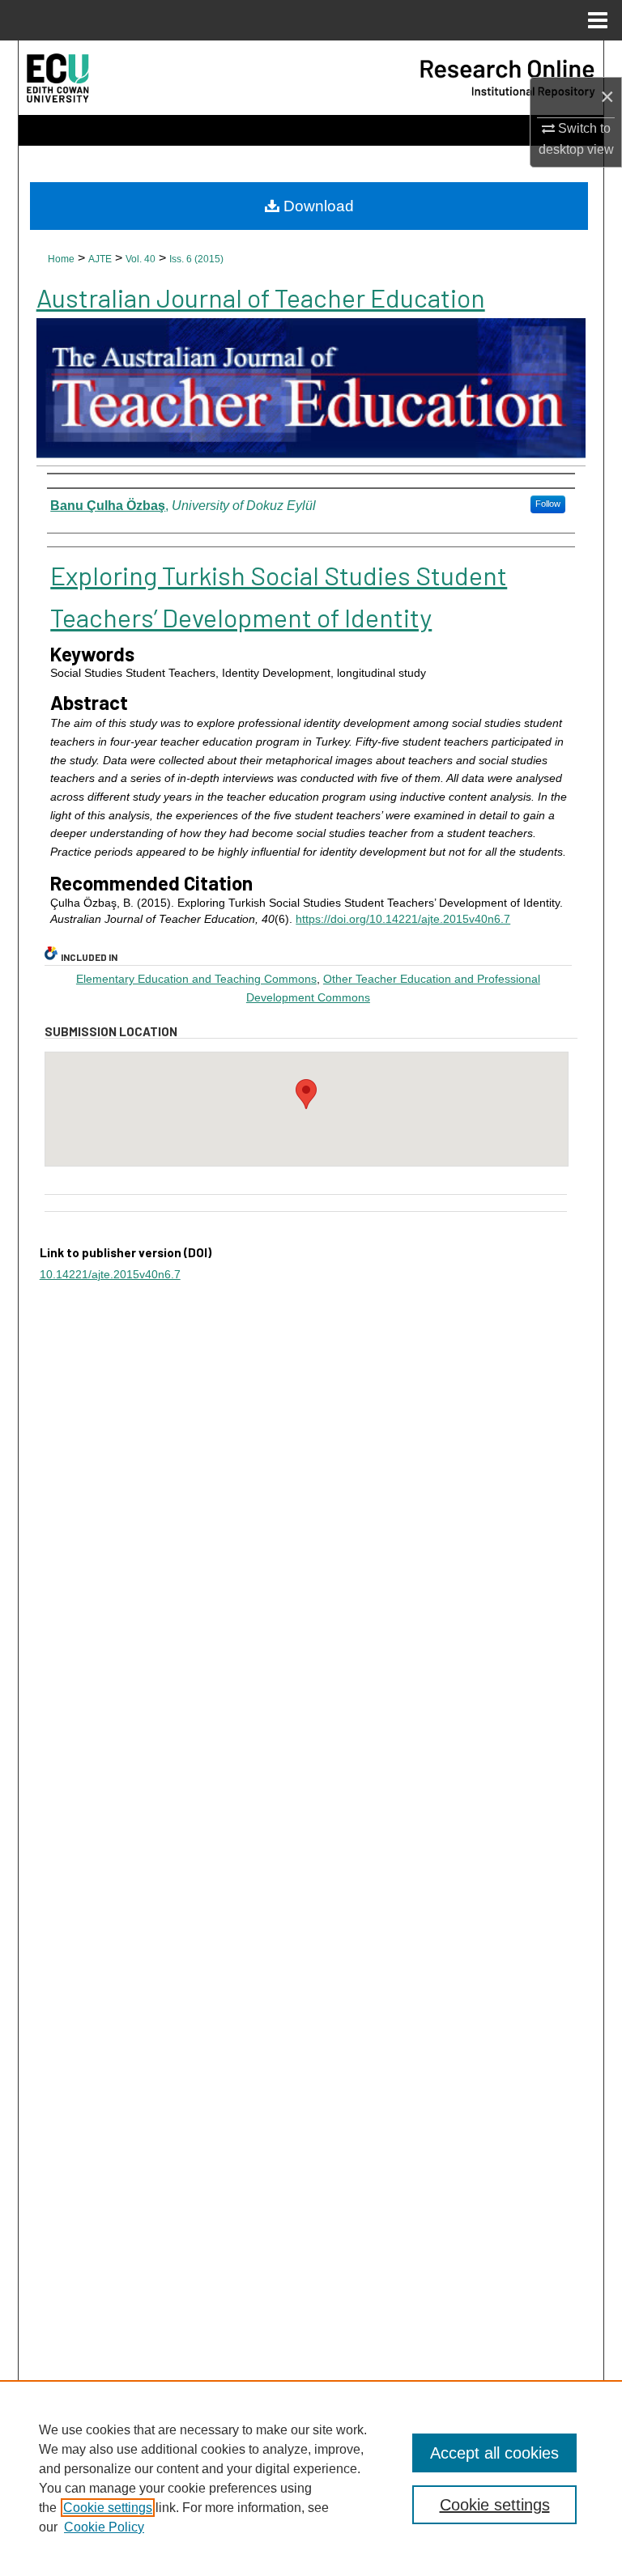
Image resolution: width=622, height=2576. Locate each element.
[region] (311, 2478)
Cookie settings (108, 2508)
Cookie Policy (104, 2527)
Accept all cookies (494, 2453)
